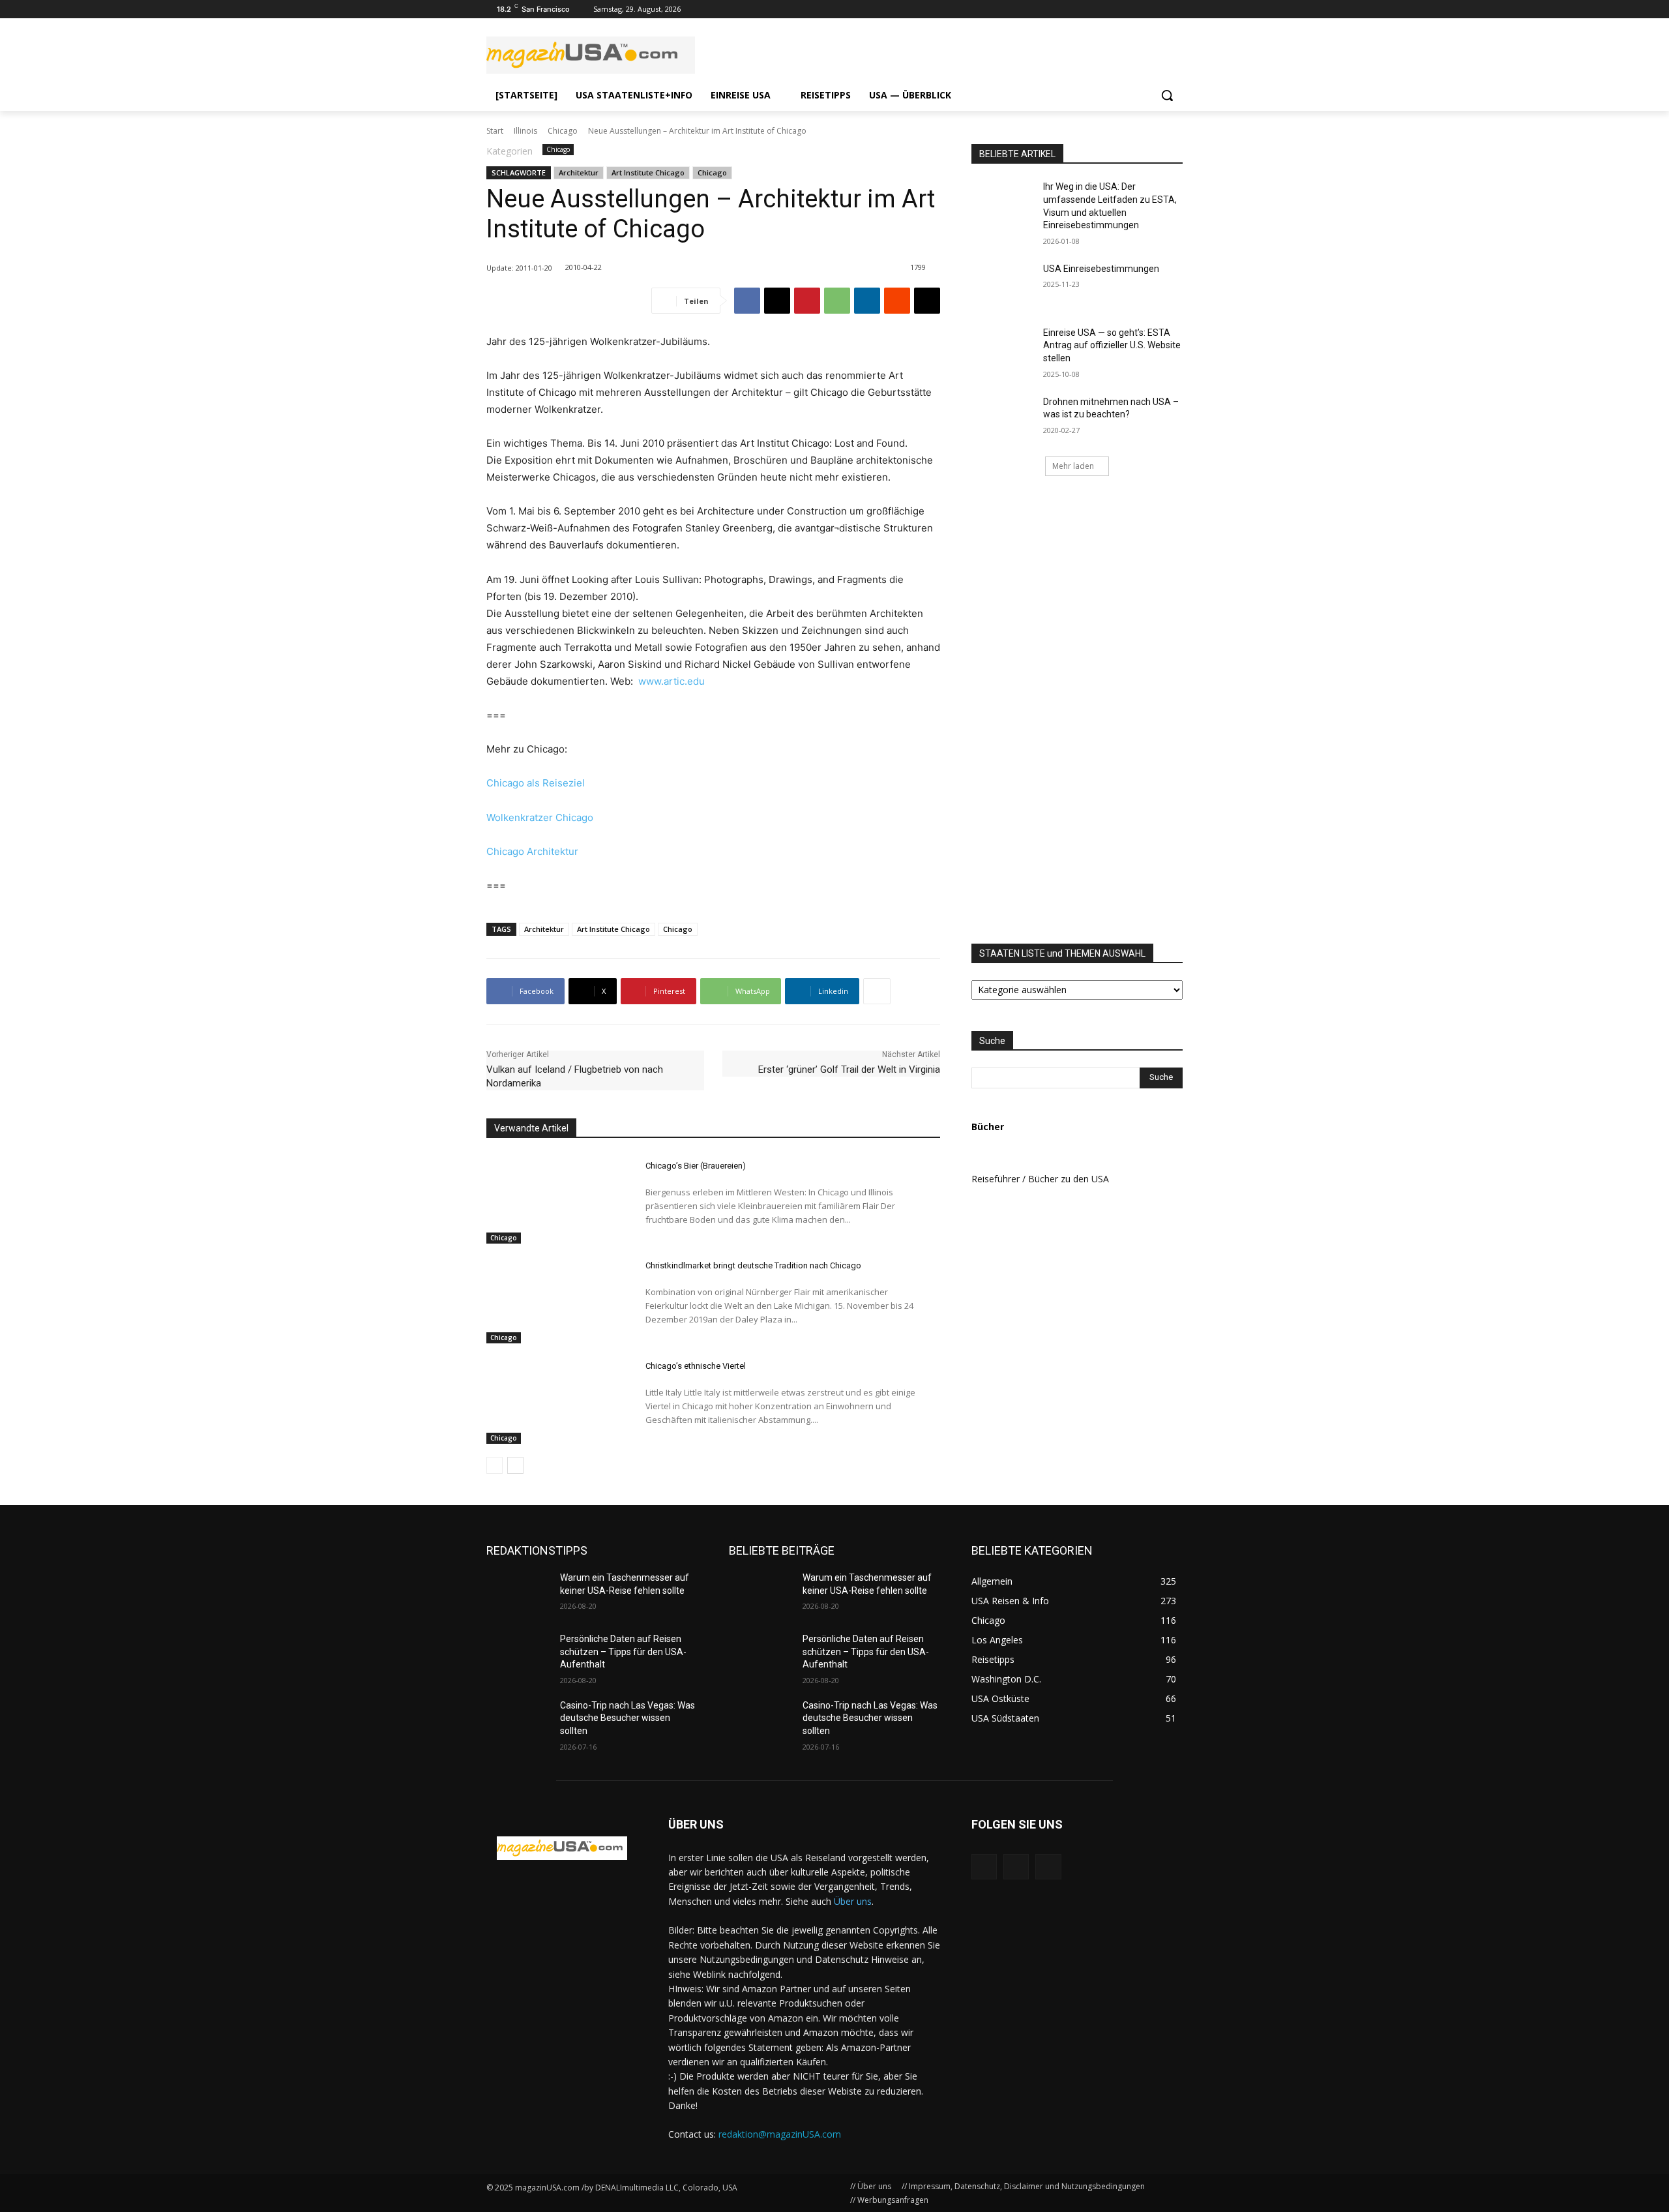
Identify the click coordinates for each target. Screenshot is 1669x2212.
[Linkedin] (867, 301)
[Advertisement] (1130, 711)
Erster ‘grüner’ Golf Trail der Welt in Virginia (849, 1069)
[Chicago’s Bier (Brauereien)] (554, 1199)
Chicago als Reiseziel (536, 783)
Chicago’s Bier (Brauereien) (696, 1166)
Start (495, 131)
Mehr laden (1073, 466)
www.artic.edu (672, 681)
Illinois (525, 131)
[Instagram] (1139, 9)
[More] (877, 991)
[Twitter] (1157, 9)
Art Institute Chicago (648, 172)
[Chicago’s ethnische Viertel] (554, 1399)
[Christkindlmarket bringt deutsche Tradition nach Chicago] (554, 1300)
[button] (1167, 95)
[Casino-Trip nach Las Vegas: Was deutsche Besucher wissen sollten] (518, 1722)
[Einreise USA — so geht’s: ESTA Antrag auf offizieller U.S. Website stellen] (1003, 349)
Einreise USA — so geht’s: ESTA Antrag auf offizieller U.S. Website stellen (1112, 345)
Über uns (853, 1901)
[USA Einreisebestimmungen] (1003, 285)
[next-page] (515, 1465)
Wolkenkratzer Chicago (540, 817)
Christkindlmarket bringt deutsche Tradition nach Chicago (753, 1265)
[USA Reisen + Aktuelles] (562, 1848)
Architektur (579, 172)
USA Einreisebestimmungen (1101, 269)
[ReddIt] (897, 301)
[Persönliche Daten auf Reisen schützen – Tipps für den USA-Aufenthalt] (518, 1655)
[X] (777, 301)
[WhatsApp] (837, 301)
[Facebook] (1175, 9)
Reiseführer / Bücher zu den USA (1040, 1179)
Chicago (563, 131)
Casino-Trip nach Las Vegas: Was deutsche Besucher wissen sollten (628, 1718)
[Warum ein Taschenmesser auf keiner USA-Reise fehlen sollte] (518, 1594)
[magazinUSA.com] (591, 55)
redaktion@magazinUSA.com (780, 2134)
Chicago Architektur (532, 851)
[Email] (927, 301)
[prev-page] (495, 1465)
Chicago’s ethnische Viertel (696, 1366)
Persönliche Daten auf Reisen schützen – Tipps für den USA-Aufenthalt (623, 1652)
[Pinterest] (807, 301)
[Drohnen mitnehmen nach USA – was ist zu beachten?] (1003, 418)
